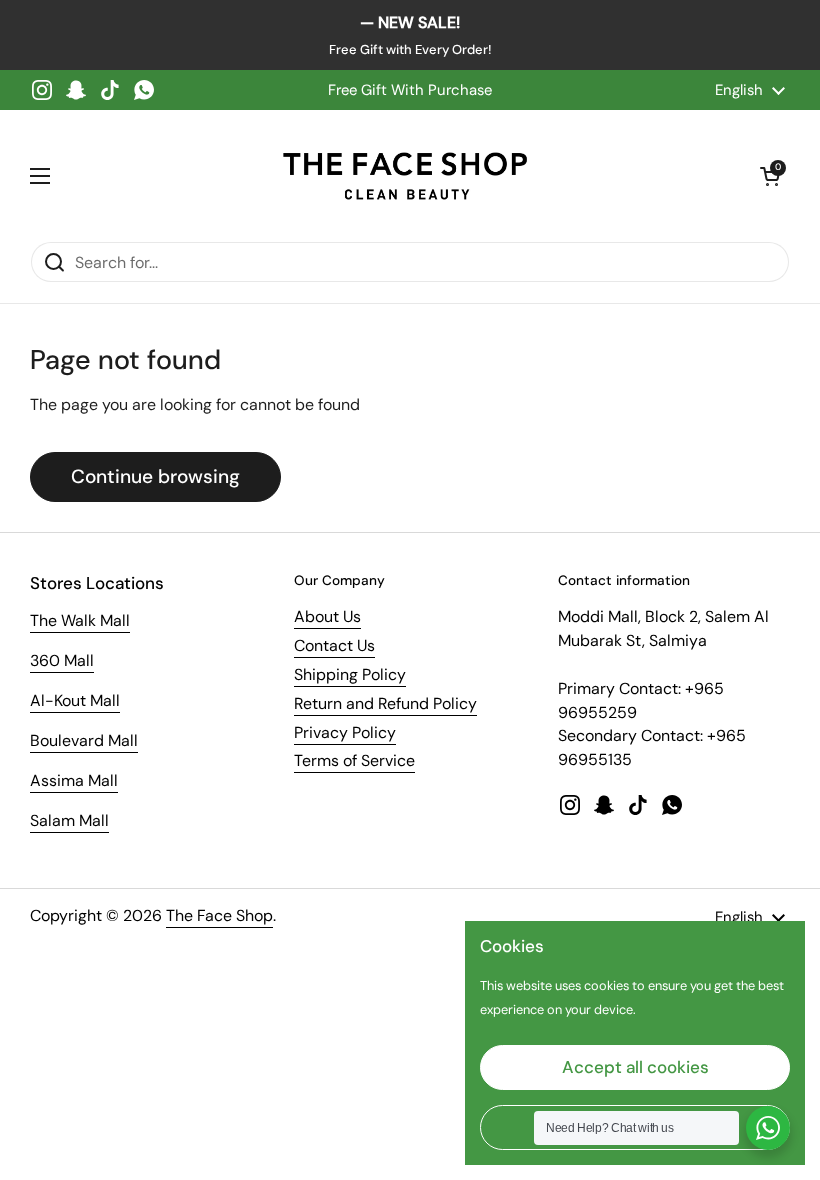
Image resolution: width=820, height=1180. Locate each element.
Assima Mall (74, 780)
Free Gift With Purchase (410, 90)
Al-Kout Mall (75, 700)
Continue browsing (155, 476)
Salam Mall (69, 820)
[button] (770, 176)
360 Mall (62, 660)
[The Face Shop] (405, 175)
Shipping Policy (350, 674)
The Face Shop (219, 915)
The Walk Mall (80, 620)
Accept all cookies (635, 1067)
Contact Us (334, 645)
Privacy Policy (345, 732)
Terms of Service (354, 760)
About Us (327, 616)
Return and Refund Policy (385, 703)
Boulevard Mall (84, 740)
